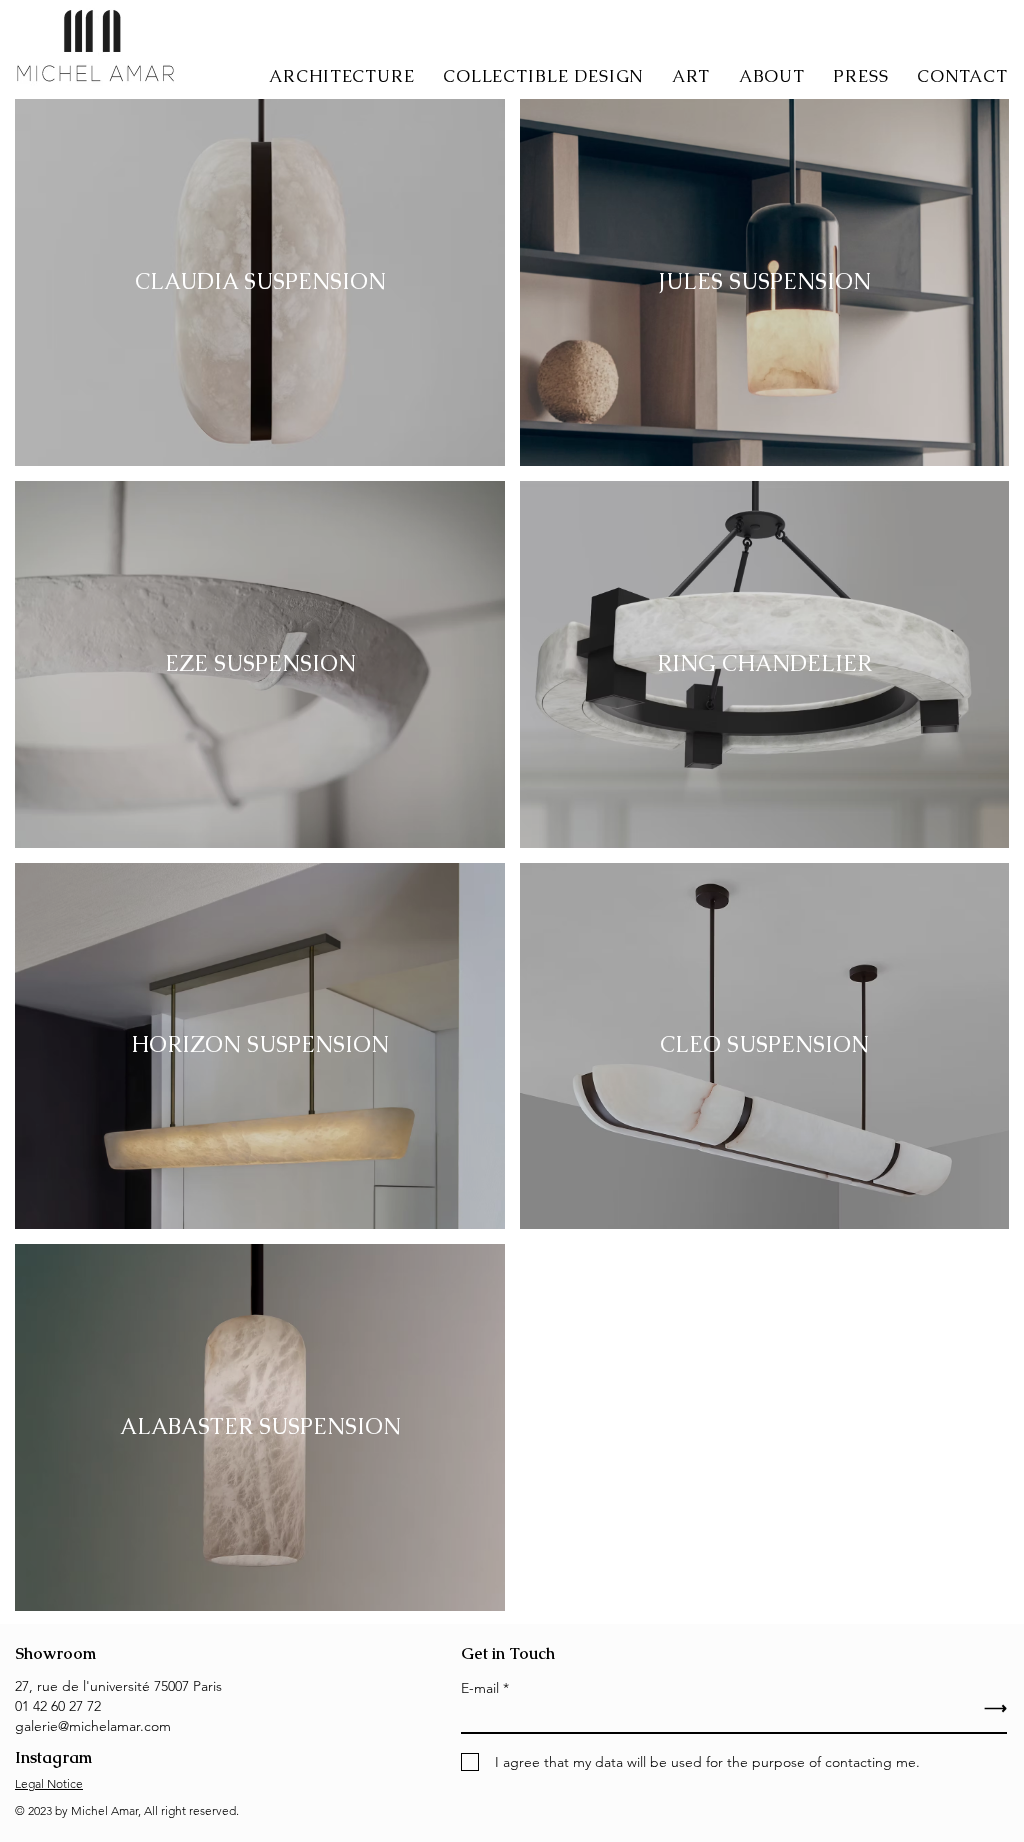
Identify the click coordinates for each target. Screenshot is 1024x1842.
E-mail (480, 1688)
